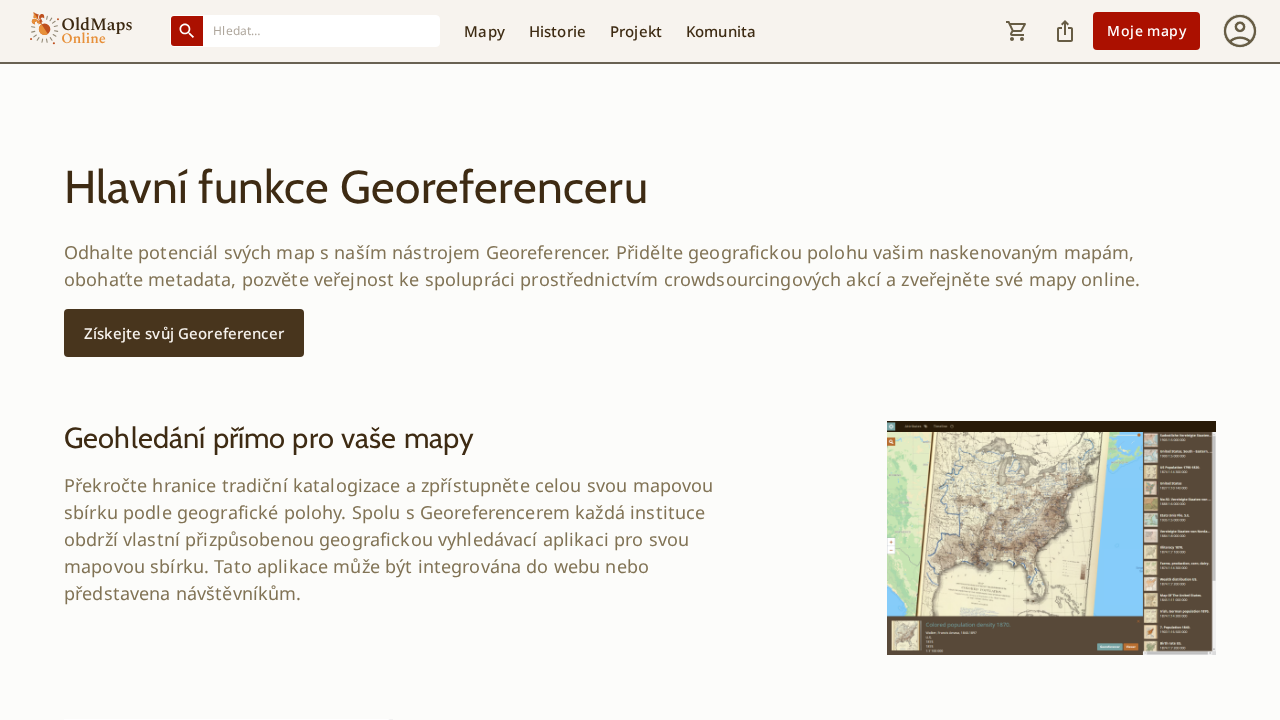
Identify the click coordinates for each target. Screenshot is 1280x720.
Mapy (484, 31)
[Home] (81, 31)
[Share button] (1065, 31)
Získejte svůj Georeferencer (184, 333)
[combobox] (322, 30)
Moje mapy (1146, 30)
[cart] (1017, 31)
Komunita (721, 31)
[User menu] (1240, 31)
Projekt (636, 31)
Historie (557, 31)
